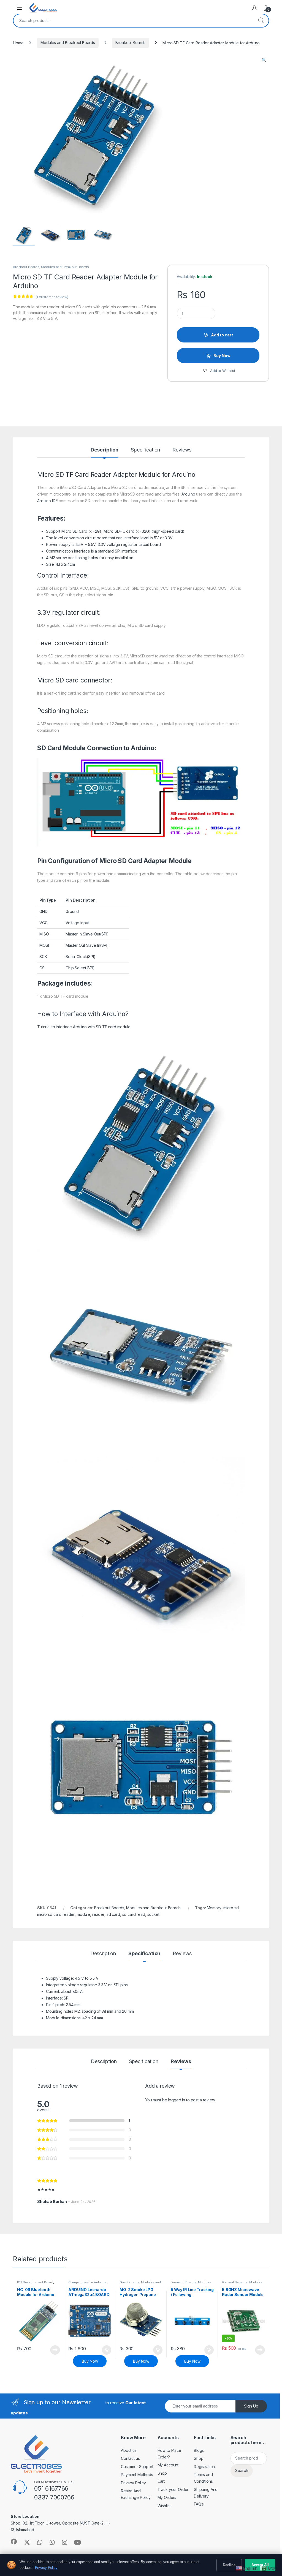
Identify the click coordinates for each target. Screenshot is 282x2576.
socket (153, 1914)
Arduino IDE (47, 501)
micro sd (231, 1908)
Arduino (184, 475)
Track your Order (173, 2489)
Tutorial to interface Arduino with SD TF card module (84, 1027)
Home (18, 43)
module (83, 1914)
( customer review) (52, 297)
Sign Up (251, 2406)
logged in (177, 2100)
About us (129, 2450)
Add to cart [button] (107, 2350)
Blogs (199, 2450)
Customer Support (137, 2467)
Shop (162, 2473)
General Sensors (235, 2282)
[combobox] (133, 21)
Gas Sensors (129, 2282)
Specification (145, 450)
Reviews (182, 450)
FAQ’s (199, 2504)
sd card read (134, 1914)
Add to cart (222, 335)
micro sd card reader (56, 1914)
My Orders (167, 2497)
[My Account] (254, 8)
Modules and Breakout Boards (68, 43)
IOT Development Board (35, 2282)
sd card (113, 1914)
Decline (229, 2565)
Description (105, 450)
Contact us (130, 2458)
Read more (55, 2350)
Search (261, 21)
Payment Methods (137, 2475)
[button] (264, 60)
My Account (168, 2465)
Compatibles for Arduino (87, 2282)
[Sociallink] (14, 2542)
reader (98, 1914)
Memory (214, 1908)
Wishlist (164, 2506)
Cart (161, 2481)
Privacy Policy (133, 2483)
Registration (204, 2467)
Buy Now (222, 356)
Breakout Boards (130, 43)
